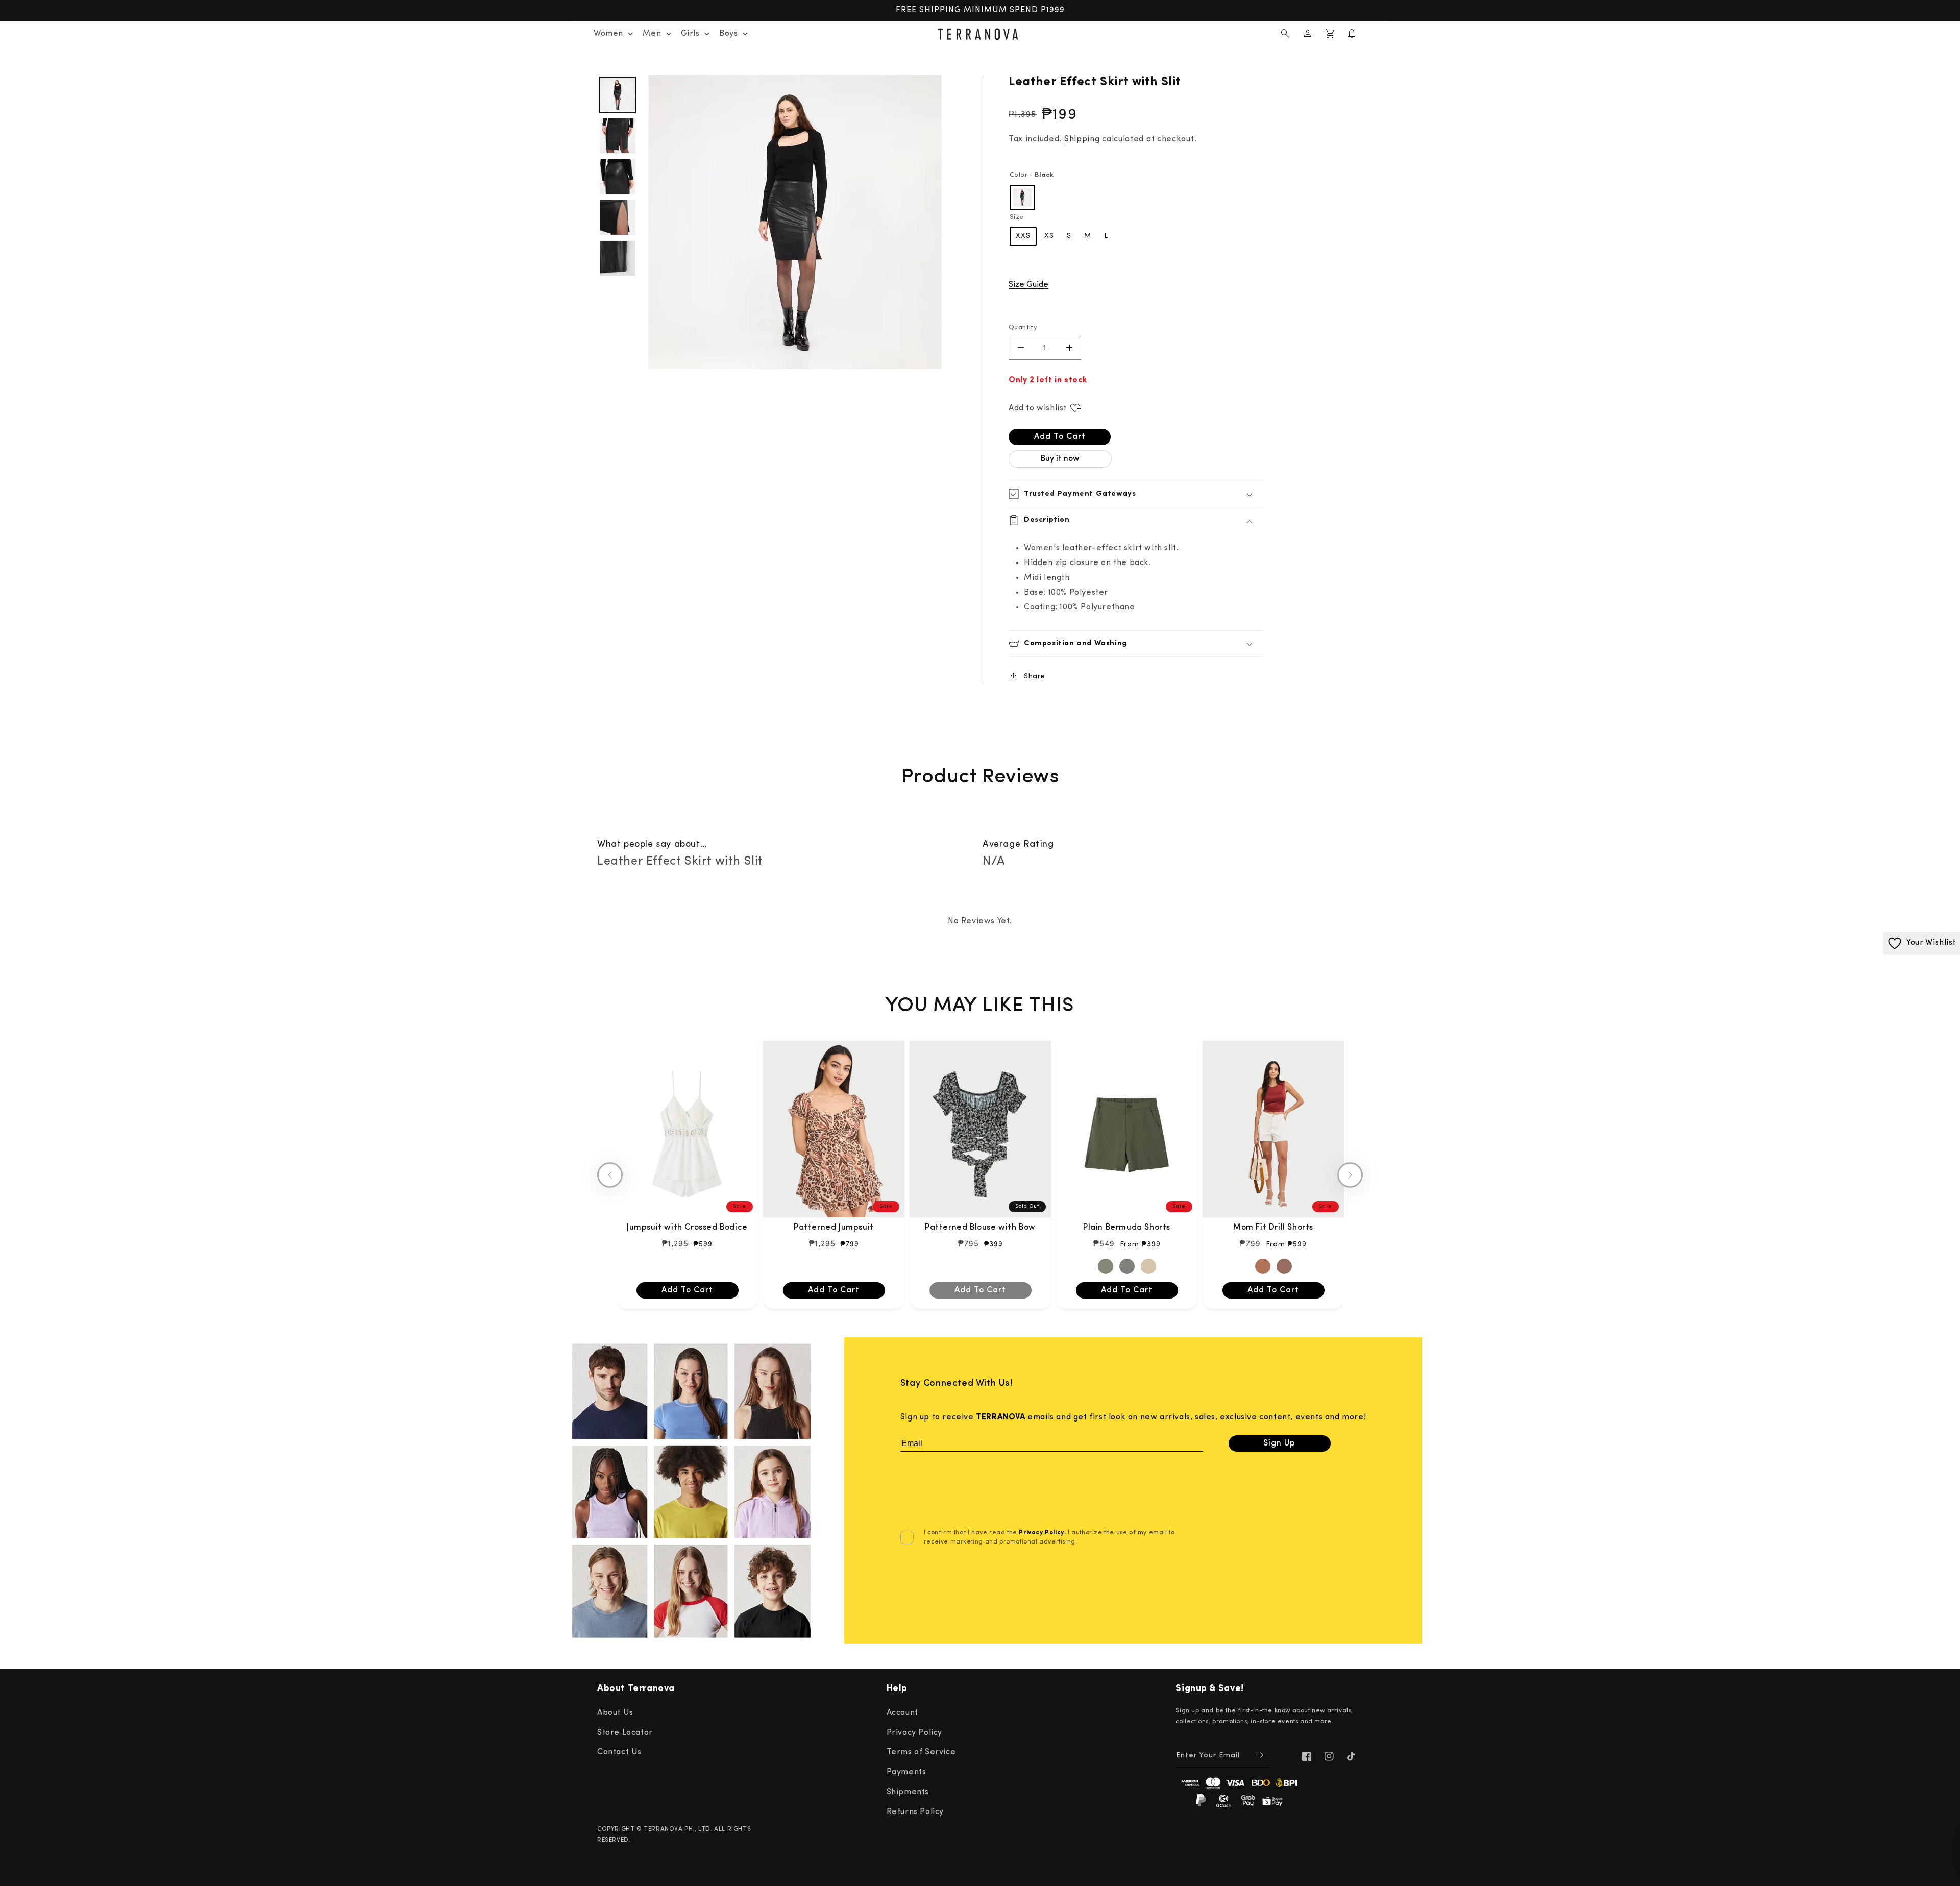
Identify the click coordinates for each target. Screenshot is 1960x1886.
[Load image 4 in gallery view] (618, 217)
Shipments (908, 1792)
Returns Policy (915, 1812)
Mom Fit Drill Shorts (1273, 1228)
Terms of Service (921, 1752)
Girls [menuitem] (690, 34)
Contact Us (619, 1752)
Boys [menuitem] (728, 34)
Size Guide (1028, 285)
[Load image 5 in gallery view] (618, 258)
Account (902, 1713)
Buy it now (1060, 459)
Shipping (1082, 139)
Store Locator (625, 1733)
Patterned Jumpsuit (834, 1228)
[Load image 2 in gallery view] (618, 136)
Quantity (1023, 327)
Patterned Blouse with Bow (980, 1228)
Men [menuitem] (652, 34)
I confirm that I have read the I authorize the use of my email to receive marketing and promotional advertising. (1049, 1537)
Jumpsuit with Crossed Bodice (687, 1228)
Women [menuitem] (608, 34)
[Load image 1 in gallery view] (618, 95)
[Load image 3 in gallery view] (618, 177)
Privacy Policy (914, 1733)
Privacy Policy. (1042, 1533)
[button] (1285, 34)
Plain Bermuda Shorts (1127, 1228)
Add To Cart (687, 1290)
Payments (906, 1772)
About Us (615, 1713)
